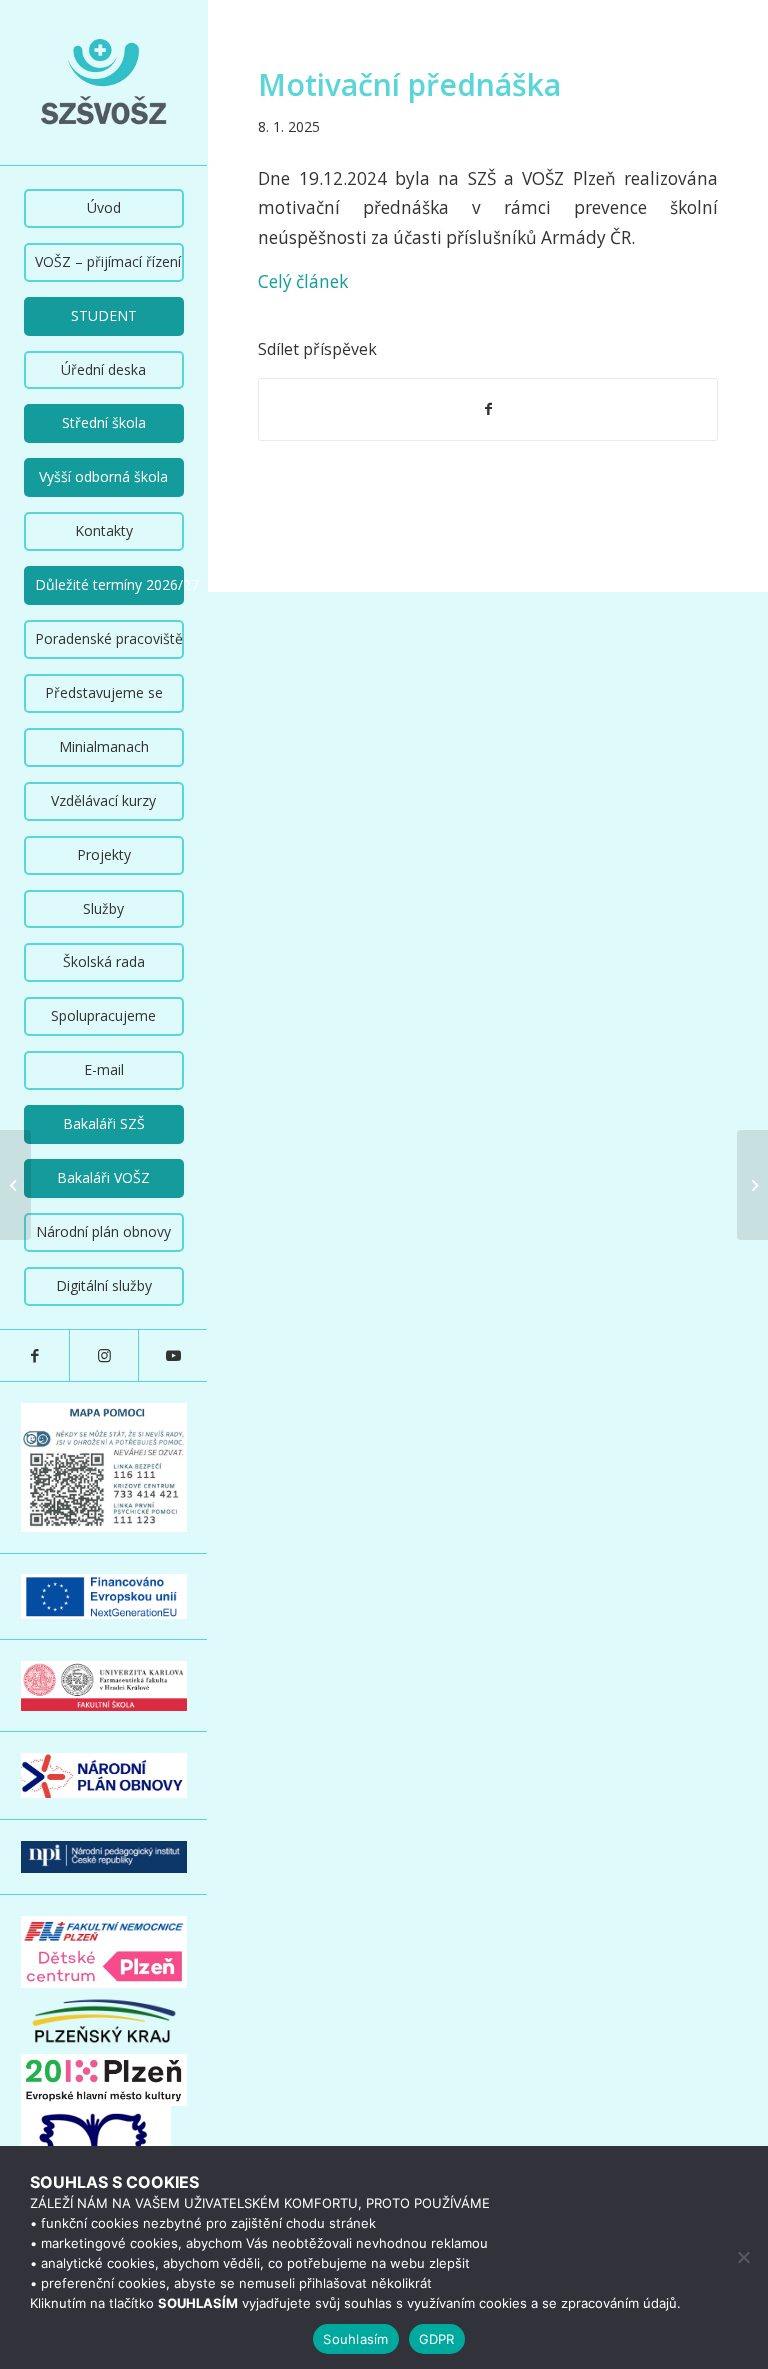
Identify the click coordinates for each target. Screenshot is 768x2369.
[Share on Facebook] (488, 409)
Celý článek (303, 281)
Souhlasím (355, 2339)
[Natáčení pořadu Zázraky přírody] (15, 1185)
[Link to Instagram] (103, 1355)
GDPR (437, 2339)
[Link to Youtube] (172, 1355)
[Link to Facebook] (34, 1355)
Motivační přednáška (409, 84)
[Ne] (743, 2257)
